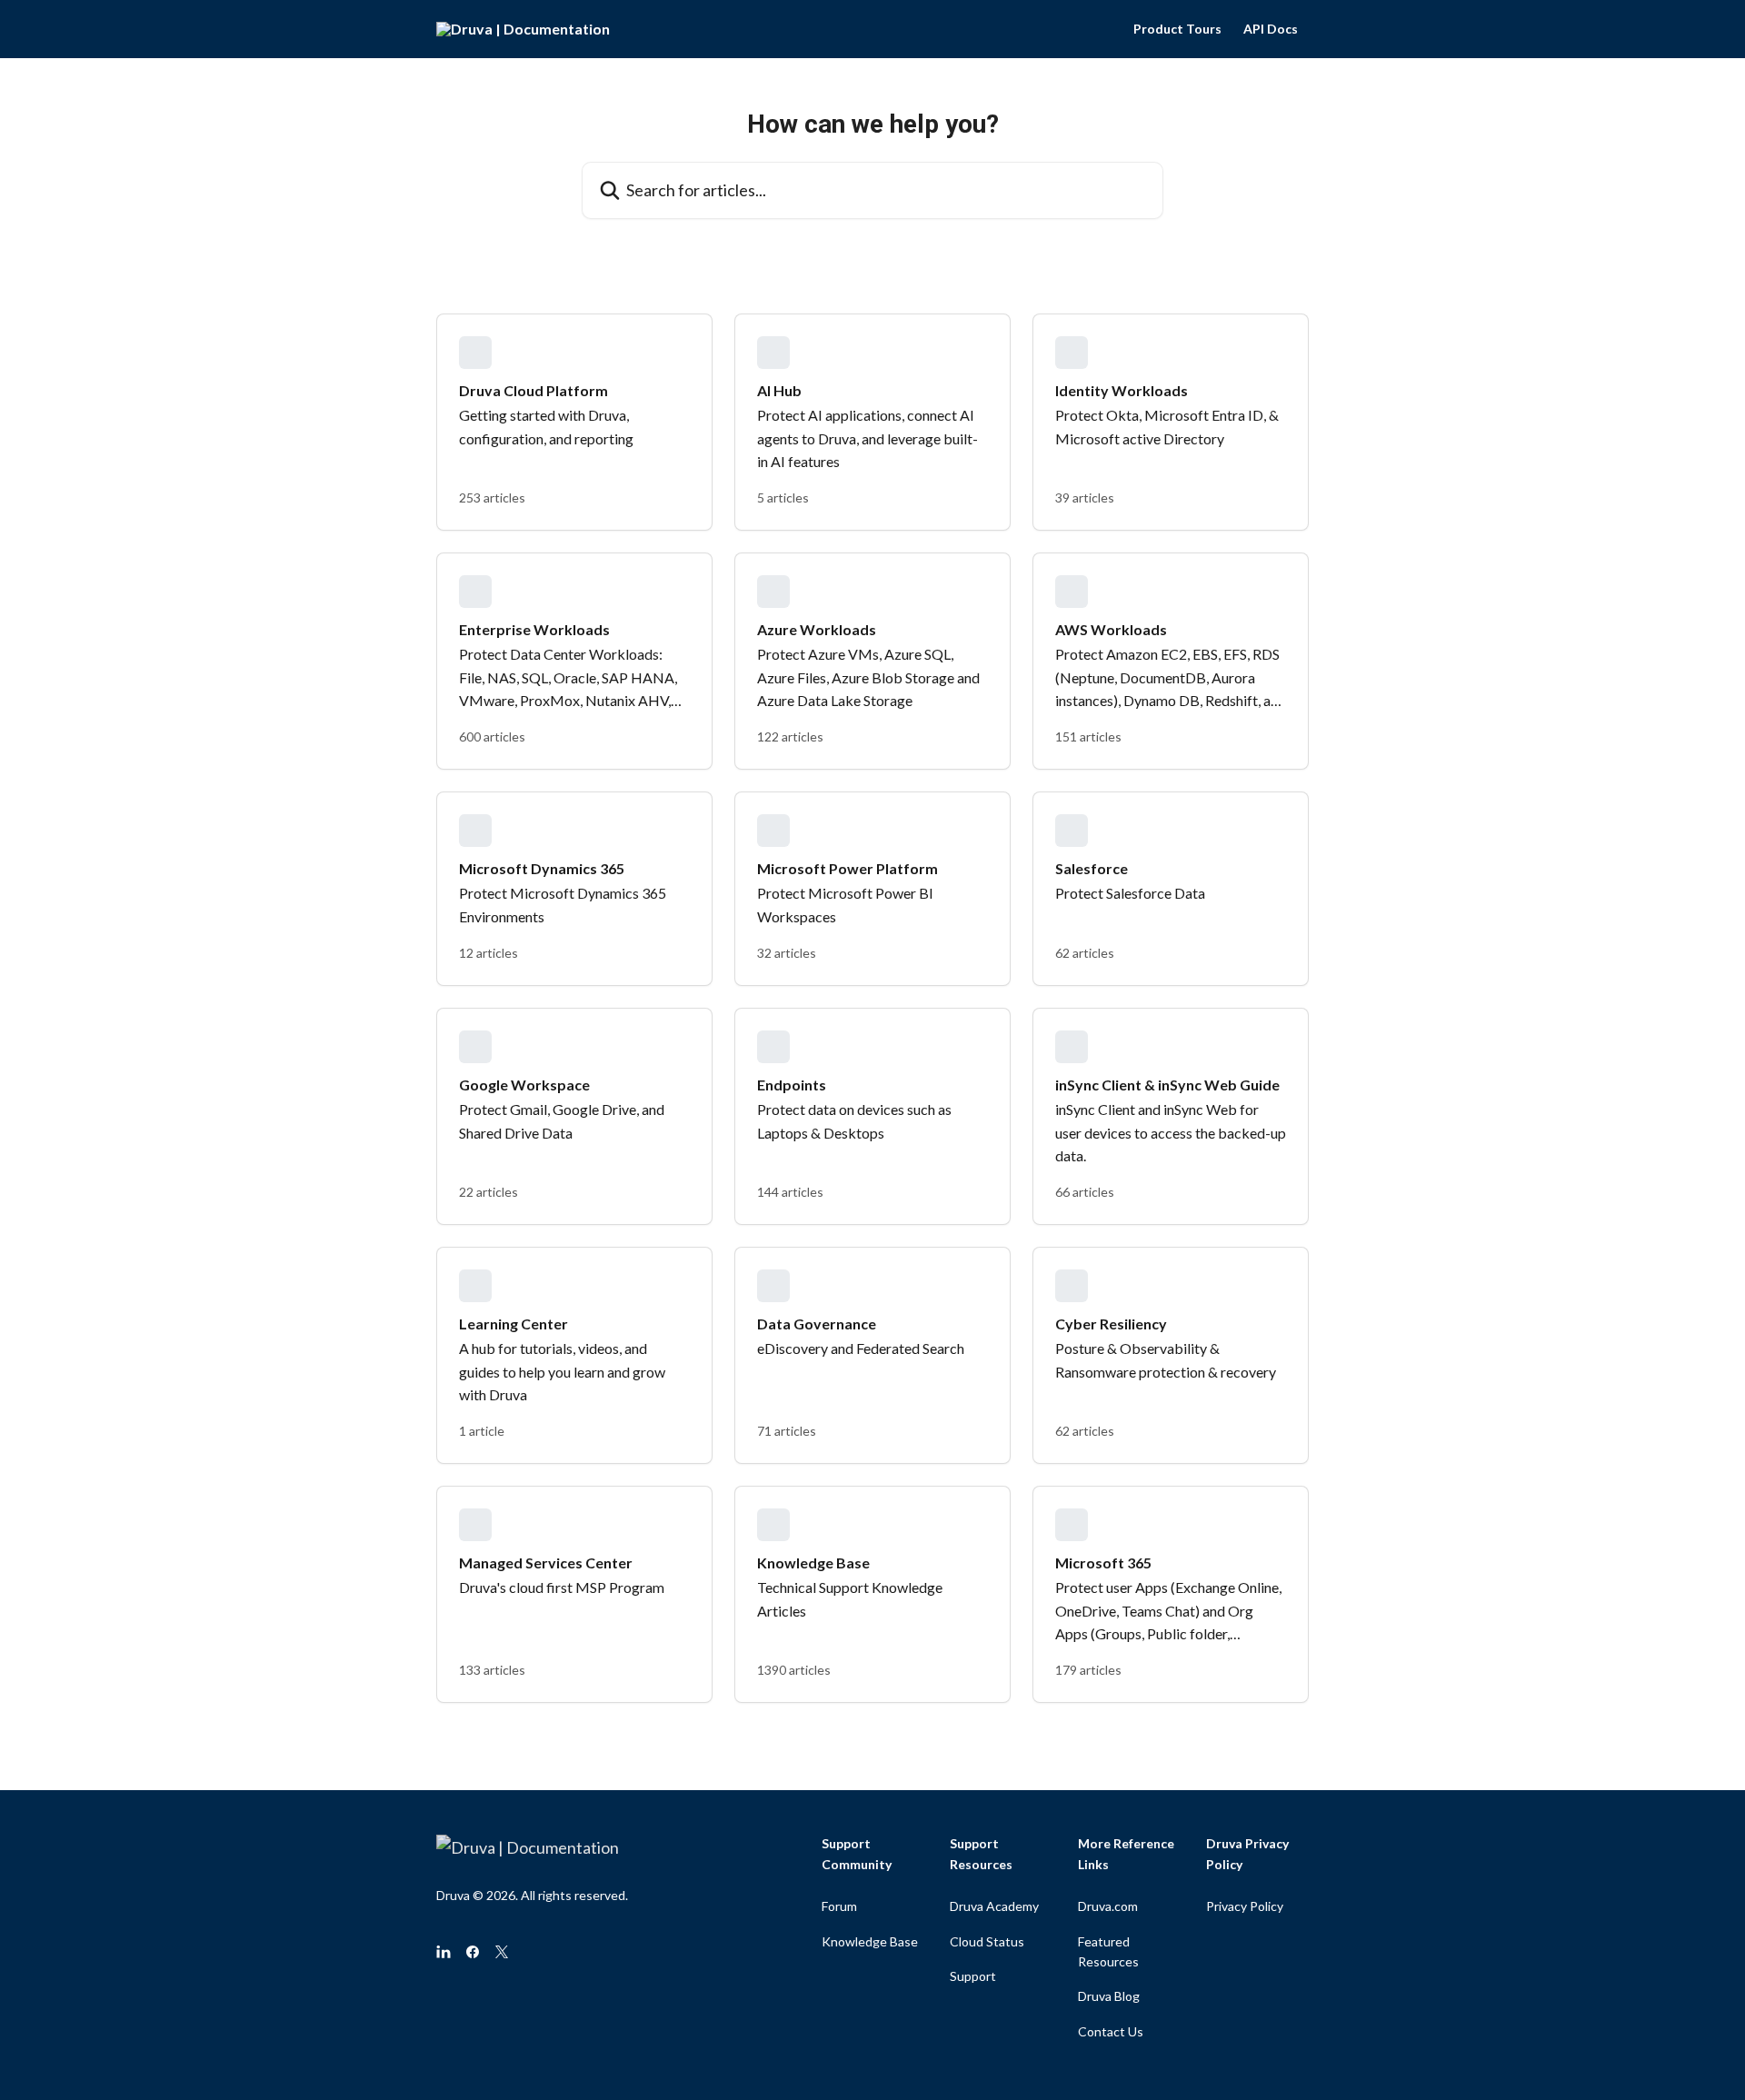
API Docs (1271, 29)
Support (973, 1976)
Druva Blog (1109, 1996)
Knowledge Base (870, 1941)
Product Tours (1177, 29)
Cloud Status (987, 1941)
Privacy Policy (1245, 1906)
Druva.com (1108, 1906)
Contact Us (1111, 2031)
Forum (839, 1906)
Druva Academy (994, 1906)
